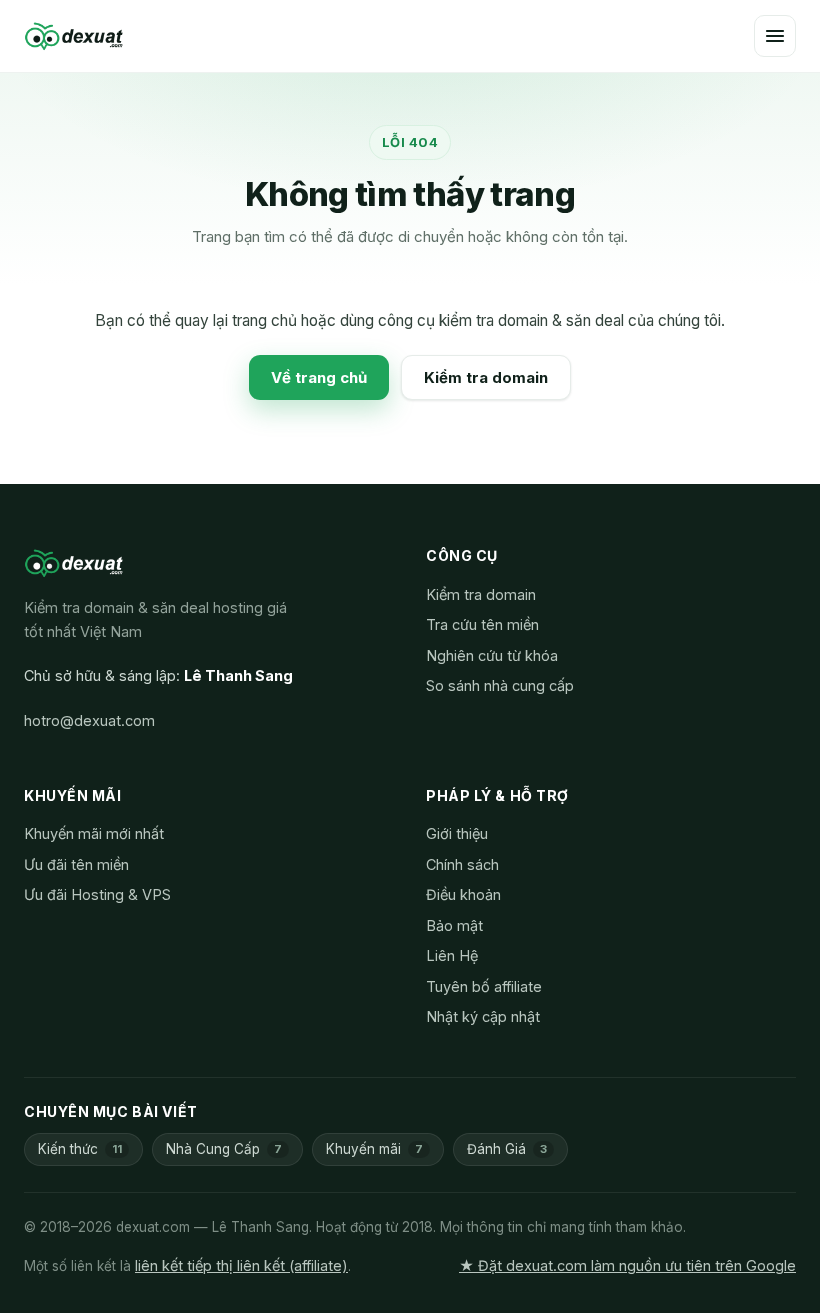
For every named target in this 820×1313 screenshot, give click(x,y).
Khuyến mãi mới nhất (94, 833)
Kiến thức (80, 1149)
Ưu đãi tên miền (76, 864)
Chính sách (462, 864)
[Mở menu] (775, 36)
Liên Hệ (452, 955)
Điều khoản (463, 894)
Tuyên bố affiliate (484, 986)
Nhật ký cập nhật (483, 1016)
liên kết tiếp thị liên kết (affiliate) (241, 1265)
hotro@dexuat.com (89, 720)
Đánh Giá (507, 1149)
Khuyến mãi (374, 1149)
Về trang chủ (319, 377)
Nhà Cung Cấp (224, 1149)
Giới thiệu (457, 833)
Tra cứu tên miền (482, 624)
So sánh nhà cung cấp (500, 685)
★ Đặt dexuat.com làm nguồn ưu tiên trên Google (627, 1265)
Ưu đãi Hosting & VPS (97, 894)
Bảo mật (454, 925)
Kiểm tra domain (486, 377)
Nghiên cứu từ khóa (492, 655)
